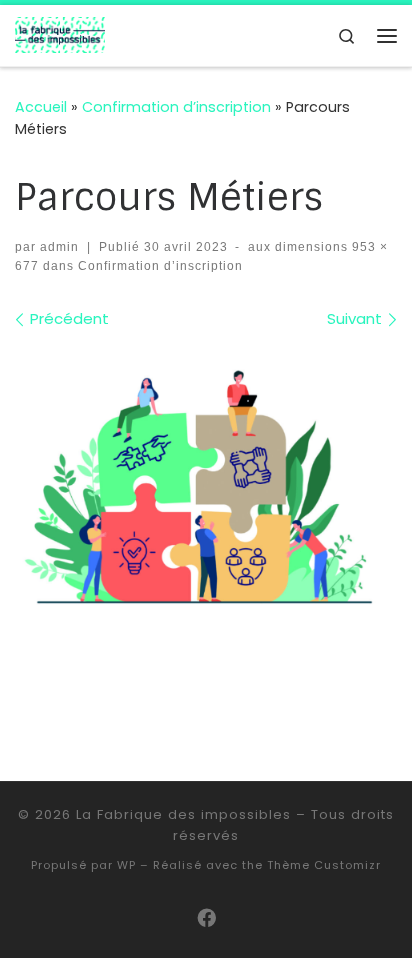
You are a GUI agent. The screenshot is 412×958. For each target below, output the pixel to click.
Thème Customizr (324, 865)
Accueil (41, 107)
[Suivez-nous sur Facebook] (206, 918)
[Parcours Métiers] (206, 480)
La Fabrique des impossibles (183, 814)
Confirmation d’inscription (176, 107)
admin (59, 247)
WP (126, 865)
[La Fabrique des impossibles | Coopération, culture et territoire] (60, 34)
